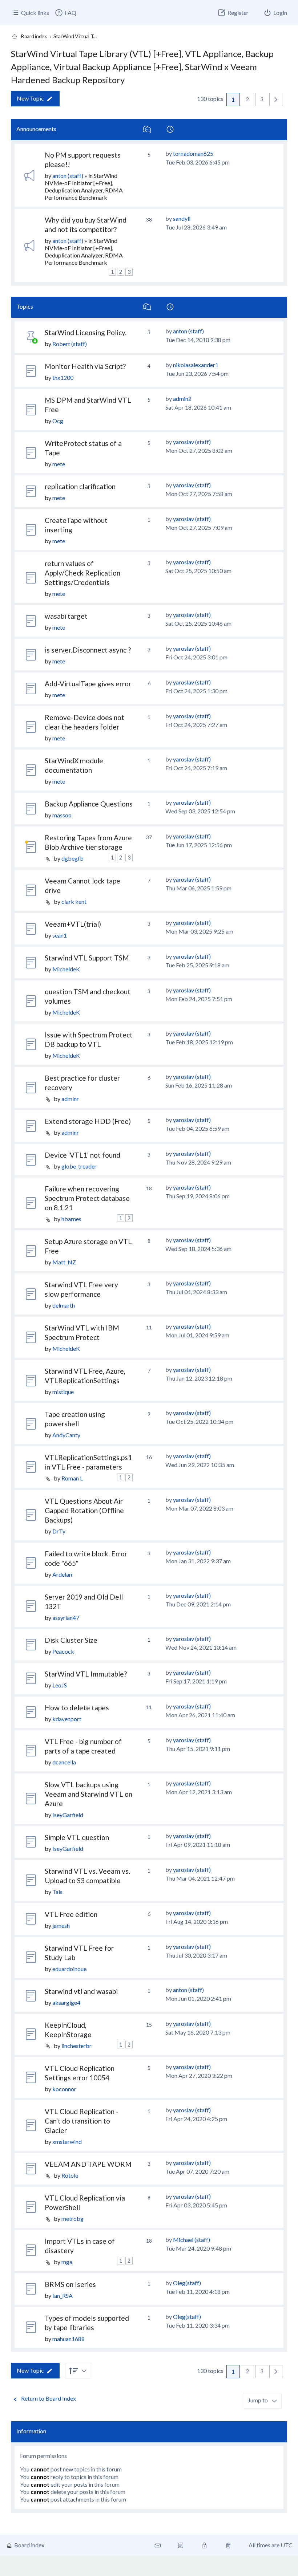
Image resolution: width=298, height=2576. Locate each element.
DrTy (59, 1531)
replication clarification (80, 486)
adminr (70, 1099)
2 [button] (247, 99)
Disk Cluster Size (71, 1640)
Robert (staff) (70, 344)
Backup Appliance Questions (89, 804)
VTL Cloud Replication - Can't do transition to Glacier (82, 2121)
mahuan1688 (69, 2339)
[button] (276, 99)
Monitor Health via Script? (85, 366)
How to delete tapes (77, 1708)
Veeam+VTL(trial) (73, 924)
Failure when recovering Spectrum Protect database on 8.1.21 (87, 1198)
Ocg (58, 421)
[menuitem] (65, 13)
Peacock (63, 1651)
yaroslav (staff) (192, 442)
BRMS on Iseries (70, 2284)
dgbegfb (73, 858)
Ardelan (62, 1574)
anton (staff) (68, 176)
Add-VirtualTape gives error (88, 684)
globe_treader (79, 1166)
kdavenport (67, 1719)
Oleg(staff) (187, 2283)
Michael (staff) (192, 2240)
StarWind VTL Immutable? (86, 1674)
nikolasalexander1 (196, 365)
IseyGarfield (68, 1815)
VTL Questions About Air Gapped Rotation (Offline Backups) (84, 1510)
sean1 (60, 935)
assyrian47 (66, 1618)
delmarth (64, 1305)
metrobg (73, 2219)
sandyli (182, 218)
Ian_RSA (63, 2295)
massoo (62, 815)
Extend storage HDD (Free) (88, 1121)
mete (59, 464)
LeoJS (60, 1685)
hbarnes (71, 1219)
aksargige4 (66, 2002)
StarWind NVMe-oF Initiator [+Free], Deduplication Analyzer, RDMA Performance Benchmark (84, 186)
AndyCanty (66, 1435)
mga (67, 2262)
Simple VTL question (77, 1837)
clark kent (74, 901)
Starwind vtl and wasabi (81, 1991)
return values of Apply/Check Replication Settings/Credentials (82, 573)
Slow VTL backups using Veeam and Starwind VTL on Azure (88, 1794)
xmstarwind (67, 2142)
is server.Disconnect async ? (88, 650)
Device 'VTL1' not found (82, 1155)
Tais (57, 1892)
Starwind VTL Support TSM (87, 958)
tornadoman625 (193, 153)
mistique (63, 1392)
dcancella (64, 1762)
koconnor (64, 2089)
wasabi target (66, 616)
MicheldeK (66, 969)
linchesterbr (76, 2046)
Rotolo (70, 2175)
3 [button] (262, 99)
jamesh (61, 1925)
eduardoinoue (69, 1969)
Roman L (72, 1478)
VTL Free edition (71, 1914)
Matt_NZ (64, 1262)
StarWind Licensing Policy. (86, 332)
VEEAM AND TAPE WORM (88, 2164)
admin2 (182, 399)
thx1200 (63, 377)
